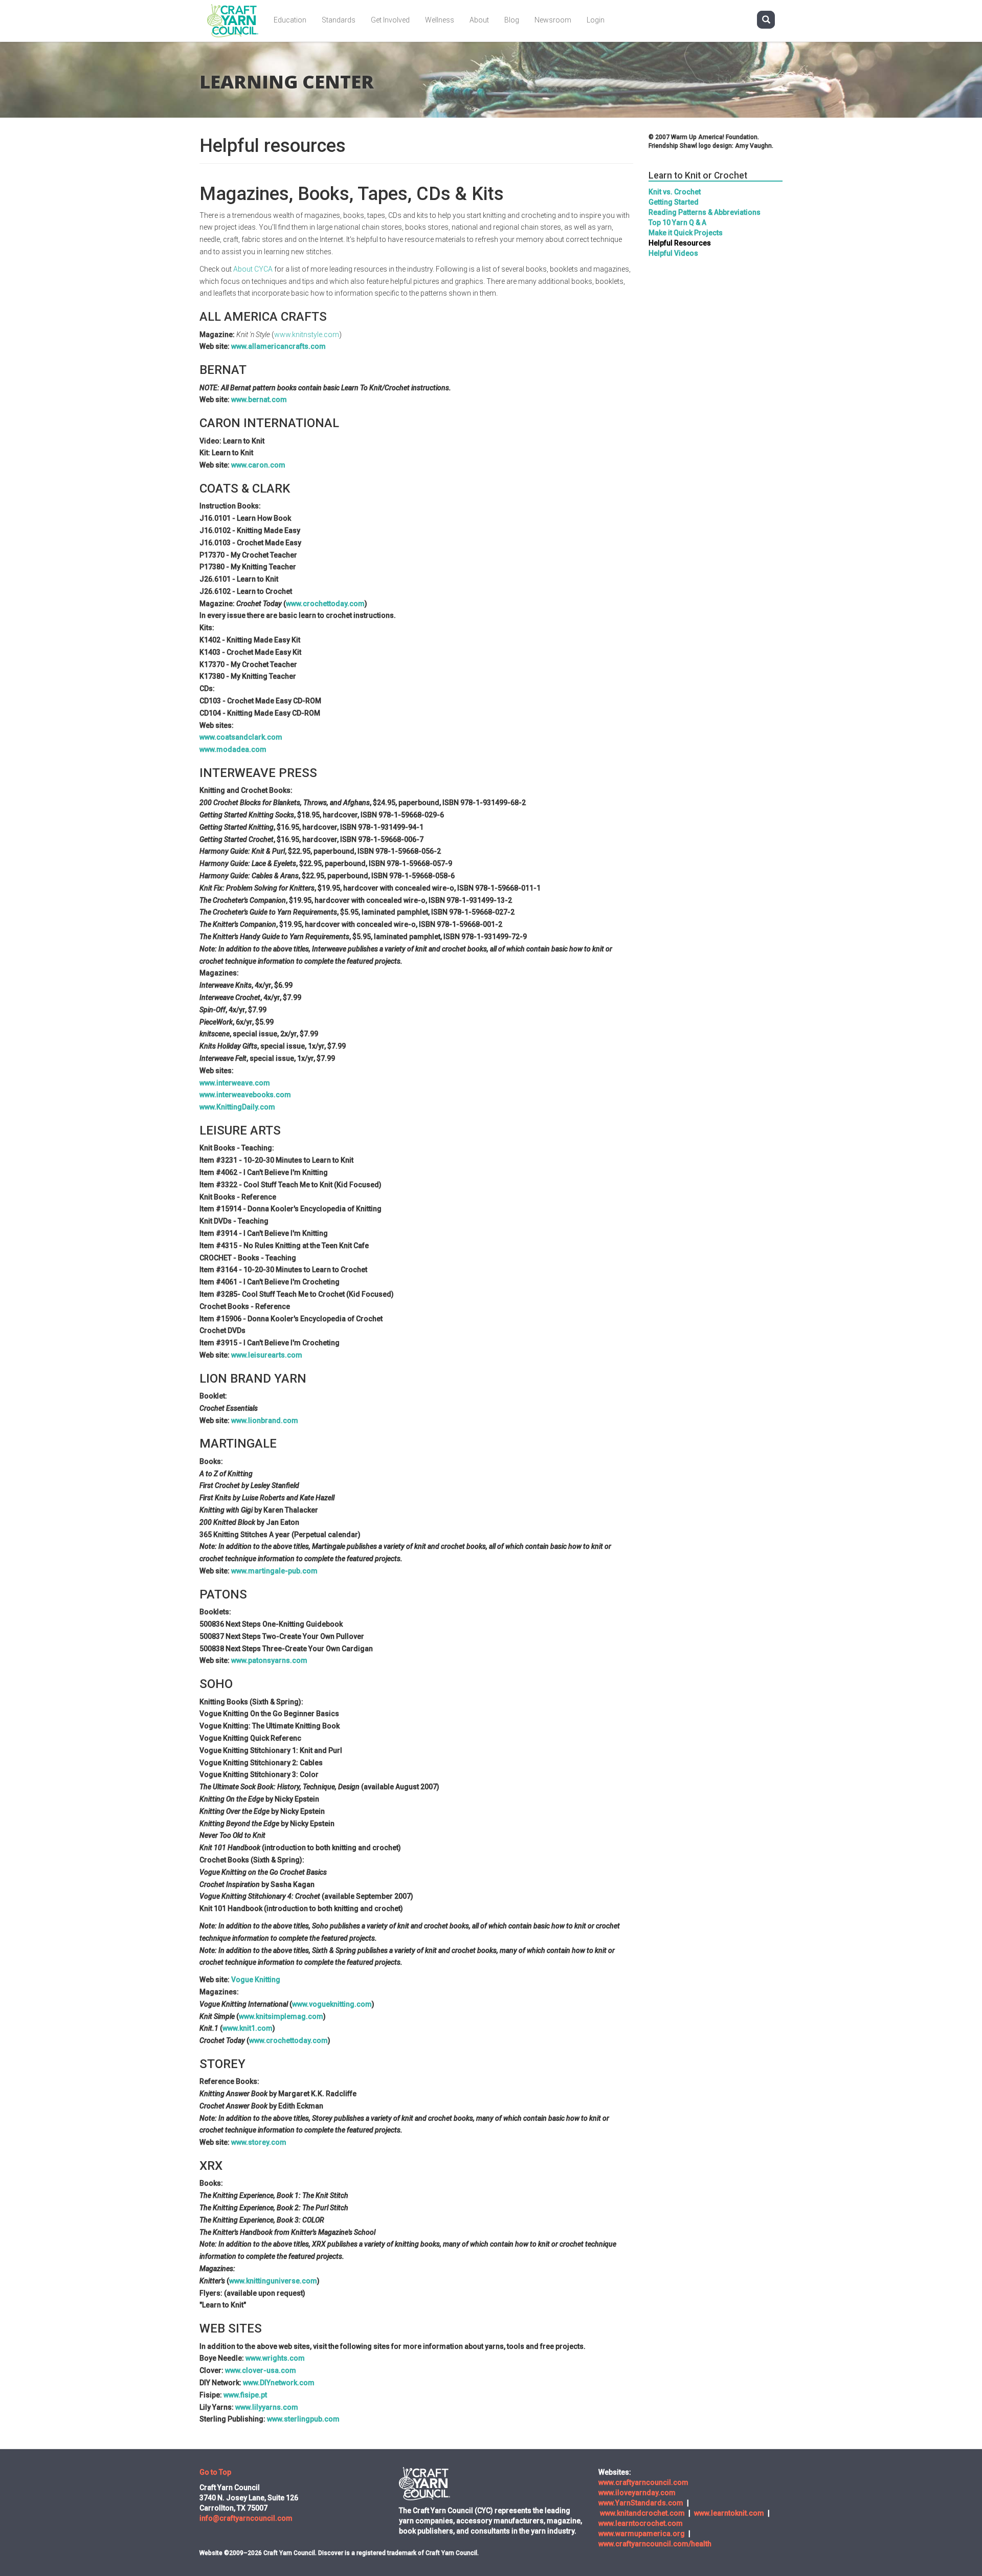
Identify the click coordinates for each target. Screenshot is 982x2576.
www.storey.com (259, 2142)
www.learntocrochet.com (641, 2523)
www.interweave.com (235, 1083)
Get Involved (390, 20)
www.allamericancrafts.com (278, 346)
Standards (339, 20)
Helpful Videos (673, 253)
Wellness (440, 20)
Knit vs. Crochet (675, 192)
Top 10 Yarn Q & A (677, 223)
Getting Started (674, 202)
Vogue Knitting (256, 1980)
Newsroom (553, 20)
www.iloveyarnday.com (637, 2493)
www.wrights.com (275, 2358)
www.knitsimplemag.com (281, 2016)
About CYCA (253, 269)
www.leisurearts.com (267, 1355)
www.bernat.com (259, 399)
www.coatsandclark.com (241, 737)
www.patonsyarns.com (269, 1660)
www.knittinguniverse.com (273, 2281)
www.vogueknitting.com (332, 2004)
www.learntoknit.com (729, 2513)
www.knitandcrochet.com (642, 2513)
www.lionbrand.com (265, 1420)
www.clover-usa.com (261, 2370)
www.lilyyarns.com (267, 2407)
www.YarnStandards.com (641, 2503)
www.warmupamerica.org (642, 2534)
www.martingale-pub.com (274, 1571)
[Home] (237, 21)
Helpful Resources (680, 243)
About (479, 20)
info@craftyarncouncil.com (246, 2518)
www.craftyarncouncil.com (643, 2482)
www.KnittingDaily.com (237, 1107)
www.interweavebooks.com (245, 1095)
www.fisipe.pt (245, 2395)
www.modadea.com (233, 749)
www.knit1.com (248, 2028)
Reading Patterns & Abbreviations (705, 212)
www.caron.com (258, 465)
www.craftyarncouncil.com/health (655, 2544)
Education (290, 20)
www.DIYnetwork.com (279, 2383)
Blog (512, 20)
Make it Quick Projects (686, 233)
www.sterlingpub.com (303, 2419)
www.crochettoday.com (325, 604)
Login (596, 20)
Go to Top (215, 2472)
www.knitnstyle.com (307, 335)
